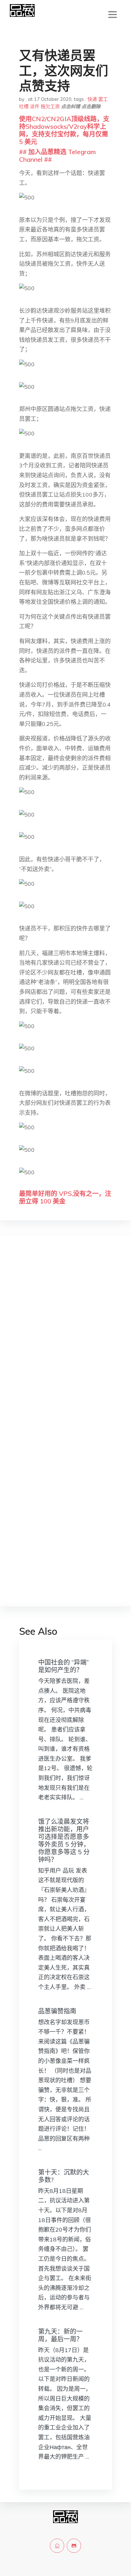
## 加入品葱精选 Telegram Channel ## (57, 156)
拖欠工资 (50, 106)
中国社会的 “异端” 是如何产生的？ (63, 1666)
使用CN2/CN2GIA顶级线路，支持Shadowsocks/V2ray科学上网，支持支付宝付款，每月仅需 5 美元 (64, 130)
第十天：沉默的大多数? (64, 2176)
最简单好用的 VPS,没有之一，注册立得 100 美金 (65, 1197)
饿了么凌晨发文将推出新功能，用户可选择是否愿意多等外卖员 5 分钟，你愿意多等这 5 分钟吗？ (64, 1840)
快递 (92, 99)
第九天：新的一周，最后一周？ (60, 2335)
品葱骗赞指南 (57, 2011)
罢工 (103, 99)
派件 (35, 106)
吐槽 (24, 106)
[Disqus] (65, 1341)
